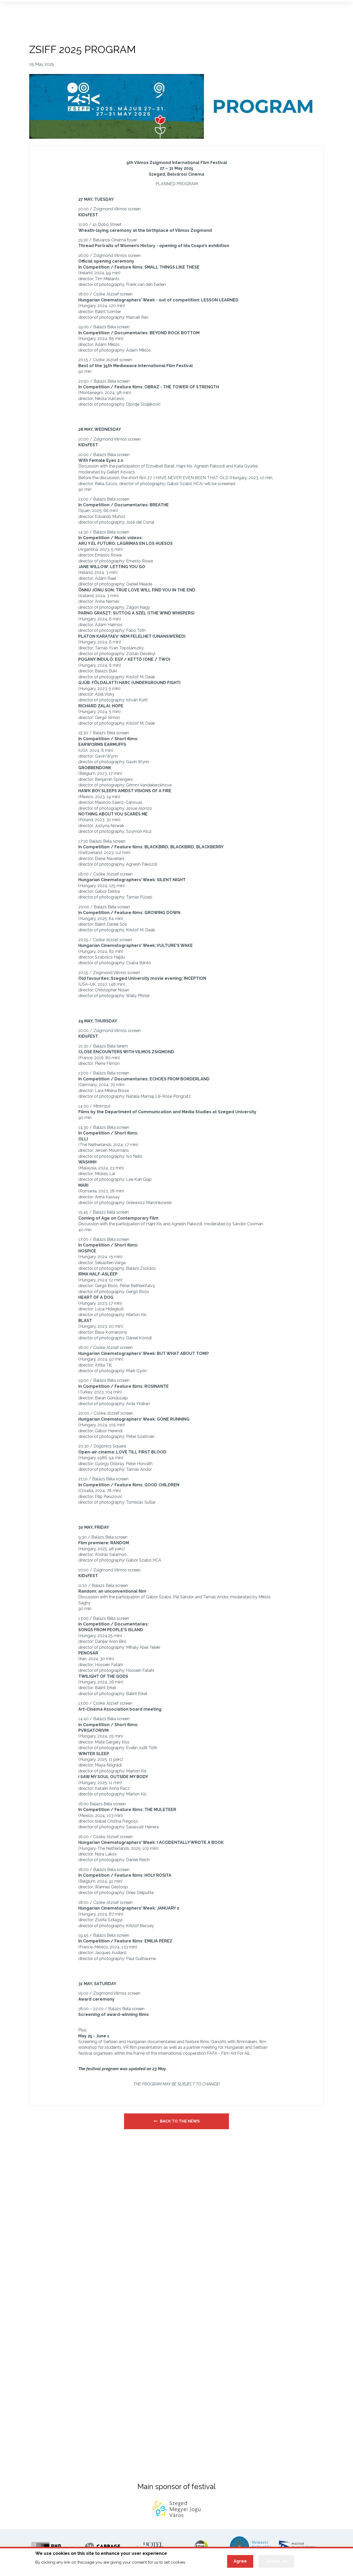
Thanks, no (276, 2561)
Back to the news (180, 2121)
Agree (240, 2561)
